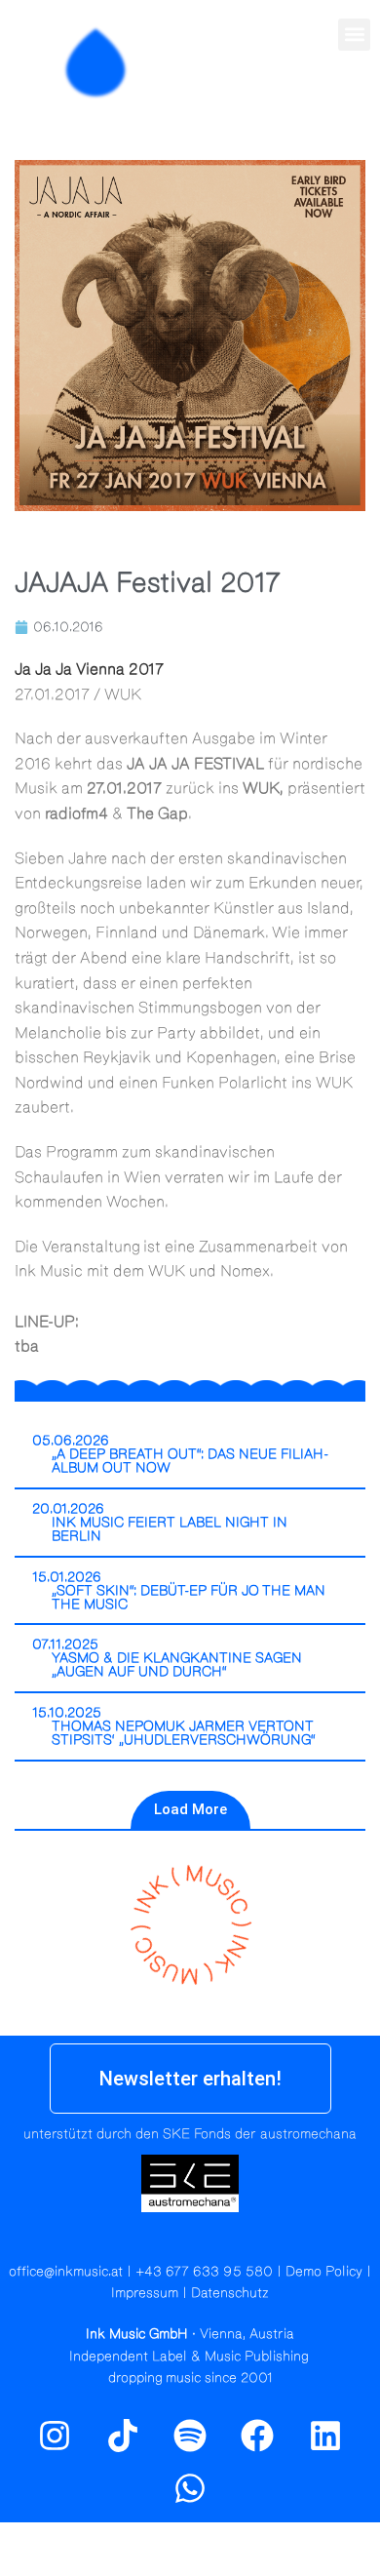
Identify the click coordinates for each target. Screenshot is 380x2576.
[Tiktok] (122, 2435)
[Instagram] (312, 104)
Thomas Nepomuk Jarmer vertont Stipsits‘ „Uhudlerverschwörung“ (184, 1733)
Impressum (145, 2293)
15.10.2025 (67, 1713)
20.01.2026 (68, 1509)
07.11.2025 (65, 1645)
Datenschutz (230, 2293)
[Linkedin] (325, 2435)
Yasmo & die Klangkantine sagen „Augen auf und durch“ (177, 1665)
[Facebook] (257, 2435)
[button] (354, 35)
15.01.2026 (67, 1577)
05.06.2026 (71, 1441)
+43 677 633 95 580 (204, 2272)
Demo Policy (324, 2272)
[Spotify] (354, 104)
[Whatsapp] (190, 2488)
